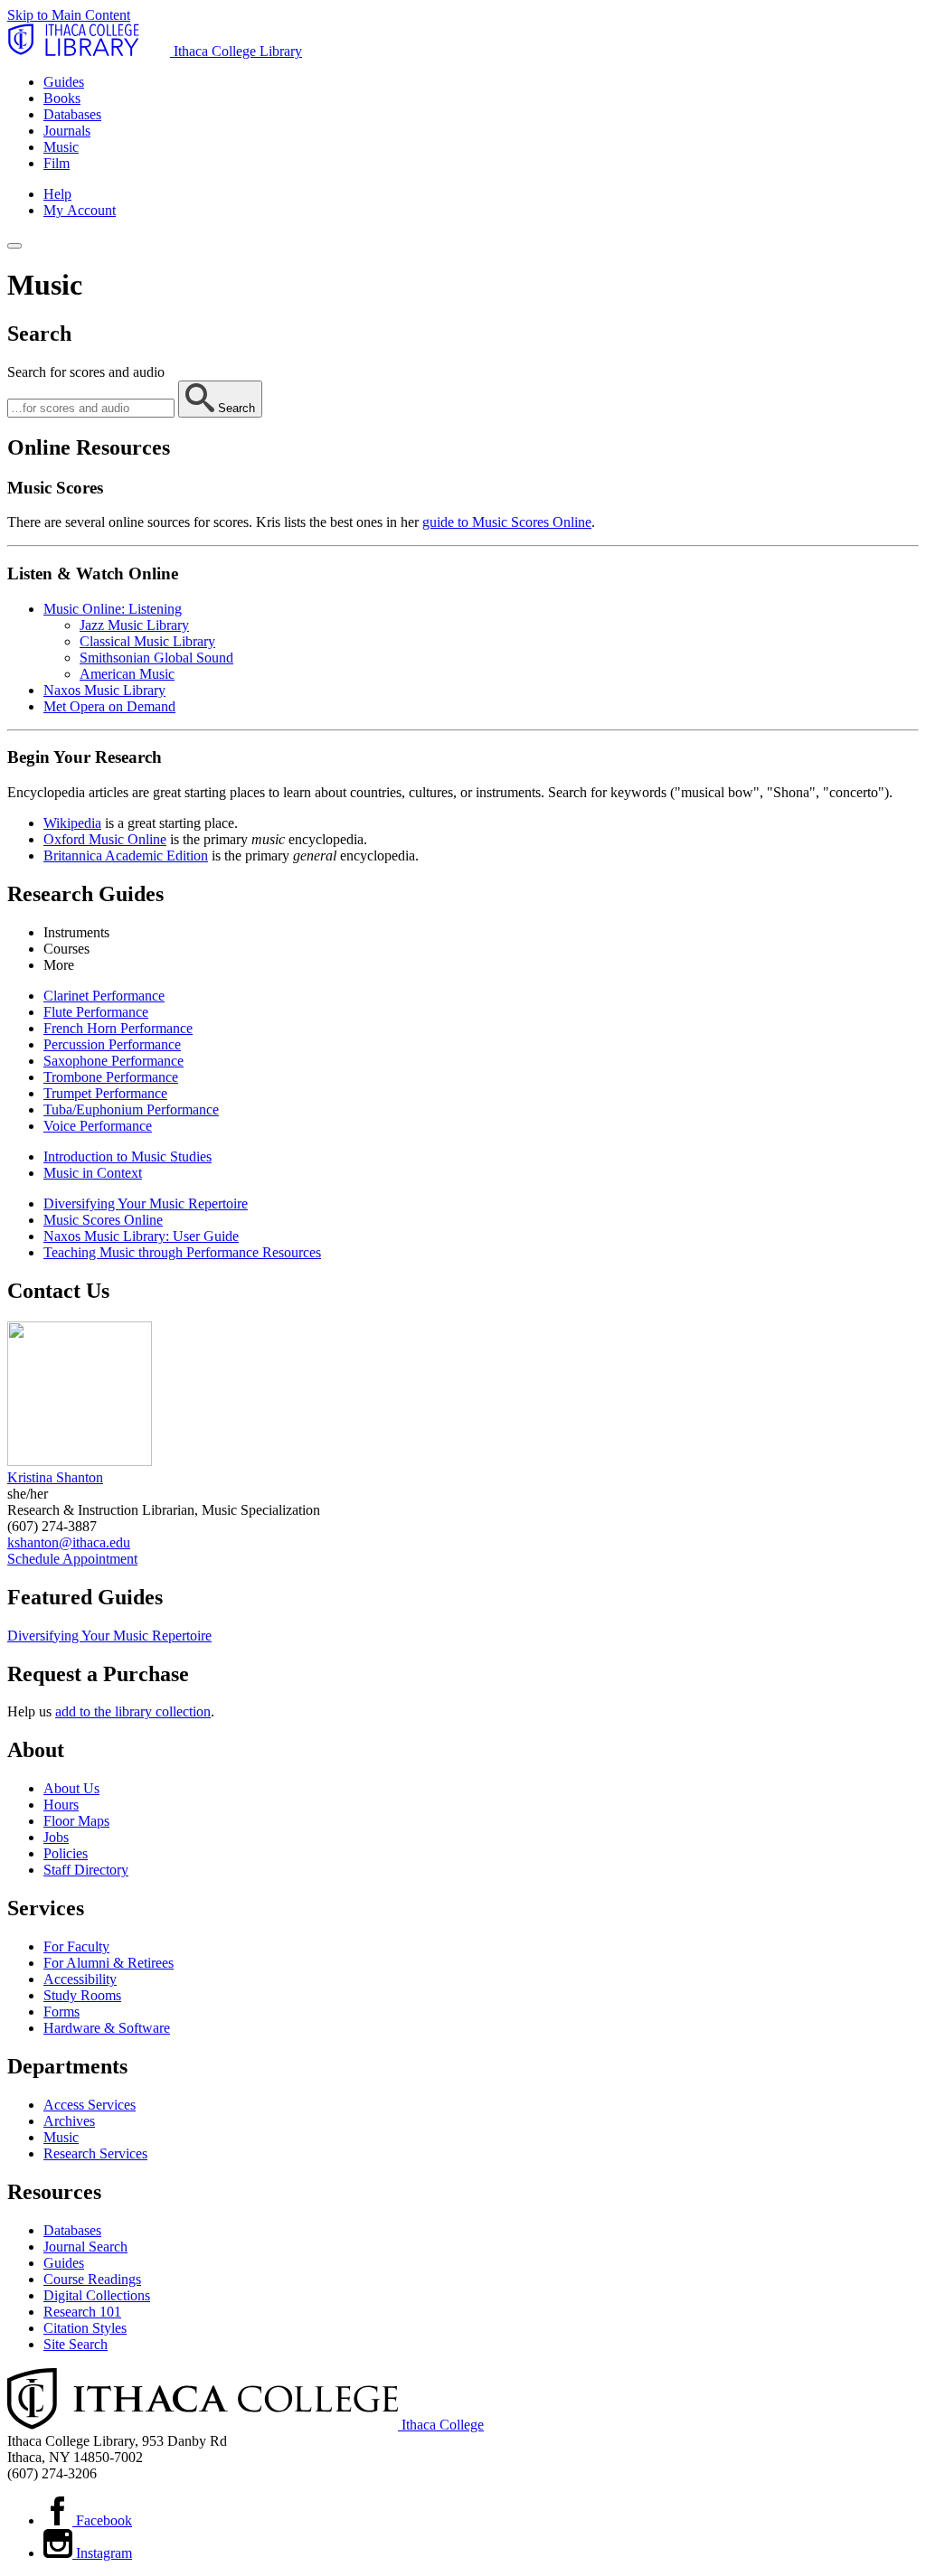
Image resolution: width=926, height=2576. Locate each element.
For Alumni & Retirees (109, 1963)
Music (61, 147)
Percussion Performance (112, 1044)
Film (57, 163)
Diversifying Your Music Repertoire (146, 1203)
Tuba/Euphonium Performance (131, 1109)
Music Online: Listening (113, 609)
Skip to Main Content (69, 15)
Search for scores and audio (86, 372)
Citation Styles (85, 2328)
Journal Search (85, 2247)
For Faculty (76, 1946)
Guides (64, 82)
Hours (61, 1805)
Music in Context (93, 1173)
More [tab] (59, 965)
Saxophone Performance (113, 1061)
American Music (127, 674)
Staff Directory (86, 1870)
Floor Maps (76, 1821)
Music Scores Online (103, 1220)
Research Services (95, 2153)
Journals (67, 131)
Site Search (76, 2344)
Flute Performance (96, 1012)
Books (62, 98)
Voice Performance (98, 1126)
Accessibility (80, 1979)
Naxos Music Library (104, 690)
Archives (69, 2121)
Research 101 (82, 2312)
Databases (72, 114)
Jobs (56, 1837)
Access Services (90, 2105)
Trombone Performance (111, 1077)
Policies (66, 1853)
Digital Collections (97, 2295)
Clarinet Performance (104, 996)
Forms (61, 2012)
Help (57, 194)
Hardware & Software (107, 2028)
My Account (80, 210)
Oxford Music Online (105, 839)
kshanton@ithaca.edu (69, 1542)
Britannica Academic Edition (126, 856)
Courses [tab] (66, 949)
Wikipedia (72, 823)
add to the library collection (133, 1711)
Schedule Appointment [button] (72, 1559)
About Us (71, 1788)
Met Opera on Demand (109, 706)
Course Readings (92, 2279)
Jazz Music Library (134, 625)
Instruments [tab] (76, 932)
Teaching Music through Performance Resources (182, 1252)
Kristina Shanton (55, 1477)
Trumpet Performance (105, 1093)
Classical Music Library (147, 641)
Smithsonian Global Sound (156, 658)
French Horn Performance (118, 1028)
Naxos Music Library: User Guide (141, 1236)
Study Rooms (82, 1995)
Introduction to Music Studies (128, 1156)
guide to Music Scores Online (507, 522)
